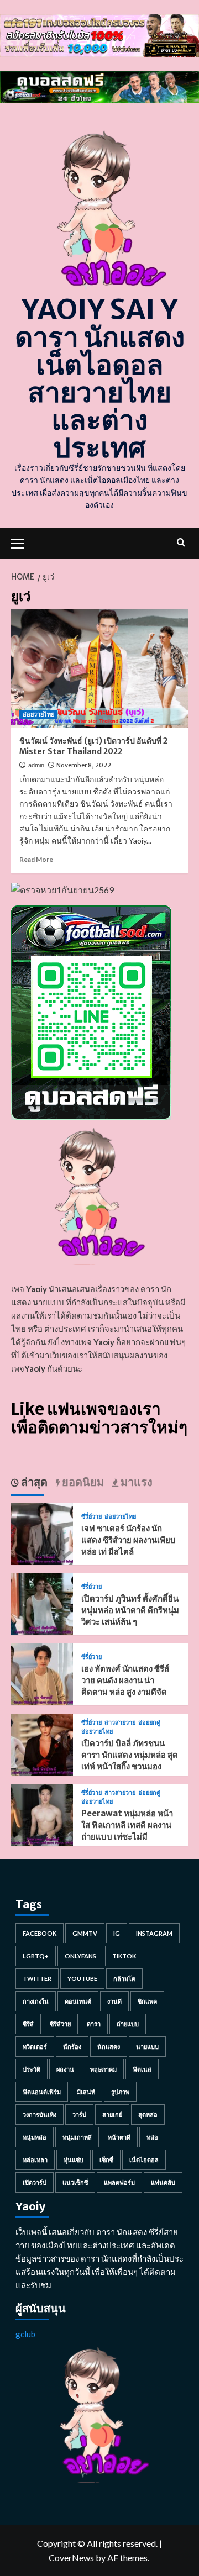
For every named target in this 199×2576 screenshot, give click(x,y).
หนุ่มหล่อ (35, 2137)
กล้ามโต (124, 1979)
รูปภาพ (120, 2092)
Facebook (40, 1933)
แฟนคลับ (163, 2182)
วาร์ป (79, 2114)
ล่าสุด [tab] (33, 1482)
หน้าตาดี (119, 2137)
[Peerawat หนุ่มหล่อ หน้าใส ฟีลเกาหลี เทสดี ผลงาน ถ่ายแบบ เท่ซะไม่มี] (42, 1814)
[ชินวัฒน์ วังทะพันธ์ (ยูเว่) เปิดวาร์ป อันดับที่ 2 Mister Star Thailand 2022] (99, 668)
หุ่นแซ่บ (74, 2160)
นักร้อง (72, 2046)
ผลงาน (65, 2069)
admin (36, 765)
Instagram (154, 1933)
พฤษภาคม (103, 2069)
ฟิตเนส (142, 2069)
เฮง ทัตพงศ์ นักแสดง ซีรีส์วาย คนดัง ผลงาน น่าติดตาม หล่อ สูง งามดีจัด (125, 1680)
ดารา (94, 2024)
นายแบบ (147, 2046)
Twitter (37, 1979)
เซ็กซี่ (106, 2160)
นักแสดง (109, 2046)
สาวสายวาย (120, 1723)
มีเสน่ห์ (86, 2092)
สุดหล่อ (148, 2114)
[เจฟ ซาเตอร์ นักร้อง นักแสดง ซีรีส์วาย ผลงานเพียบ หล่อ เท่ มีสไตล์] (42, 1533)
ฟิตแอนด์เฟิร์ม (42, 2092)
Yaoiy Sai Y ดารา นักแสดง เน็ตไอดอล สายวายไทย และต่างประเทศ (100, 379)
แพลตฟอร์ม (119, 2182)
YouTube (82, 1979)
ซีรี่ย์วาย (91, 1517)
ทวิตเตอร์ (35, 2046)
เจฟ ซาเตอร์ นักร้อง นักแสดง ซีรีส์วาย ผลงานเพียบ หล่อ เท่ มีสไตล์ (129, 1540)
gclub (25, 2334)
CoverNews (71, 2557)
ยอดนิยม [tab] (82, 1482)
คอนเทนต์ (78, 2001)
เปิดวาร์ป (35, 2182)
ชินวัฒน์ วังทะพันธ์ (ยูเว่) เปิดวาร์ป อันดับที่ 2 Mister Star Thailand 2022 (93, 746)
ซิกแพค (147, 2001)
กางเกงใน (36, 2001)
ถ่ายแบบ (128, 2024)
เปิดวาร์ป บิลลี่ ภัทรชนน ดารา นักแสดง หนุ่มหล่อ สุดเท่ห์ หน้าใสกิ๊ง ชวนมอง (130, 1755)
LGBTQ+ (36, 1956)
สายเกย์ (112, 2114)
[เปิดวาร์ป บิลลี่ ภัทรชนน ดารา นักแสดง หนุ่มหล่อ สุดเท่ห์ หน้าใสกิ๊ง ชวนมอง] (42, 1744)
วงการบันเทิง (40, 2114)
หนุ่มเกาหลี (77, 2137)
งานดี (114, 2001)
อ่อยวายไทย (38, 714)
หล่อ (152, 2137)
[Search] (181, 542)
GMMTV (85, 1933)
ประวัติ (32, 2069)
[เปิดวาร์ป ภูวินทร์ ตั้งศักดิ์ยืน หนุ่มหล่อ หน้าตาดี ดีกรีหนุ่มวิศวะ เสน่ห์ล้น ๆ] (42, 1603)
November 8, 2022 (84, 765)
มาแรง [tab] (135, 1482)
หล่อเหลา (35, 2160)
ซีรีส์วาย (60, 2024)
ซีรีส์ (28, 2024)
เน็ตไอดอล (144, 2160)
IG (117, 1933)
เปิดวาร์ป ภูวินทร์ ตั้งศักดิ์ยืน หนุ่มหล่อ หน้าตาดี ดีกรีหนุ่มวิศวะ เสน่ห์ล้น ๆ (130, 1610)
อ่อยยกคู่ (149, 1723)
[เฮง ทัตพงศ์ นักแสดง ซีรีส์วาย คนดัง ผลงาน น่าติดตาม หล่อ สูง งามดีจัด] (42, 1674)
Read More (36, 859)
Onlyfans (80, 1956)
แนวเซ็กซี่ (75, 2182)
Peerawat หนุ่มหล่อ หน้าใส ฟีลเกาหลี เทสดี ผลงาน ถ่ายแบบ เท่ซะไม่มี (127, 1825)
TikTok (124, 1956)
